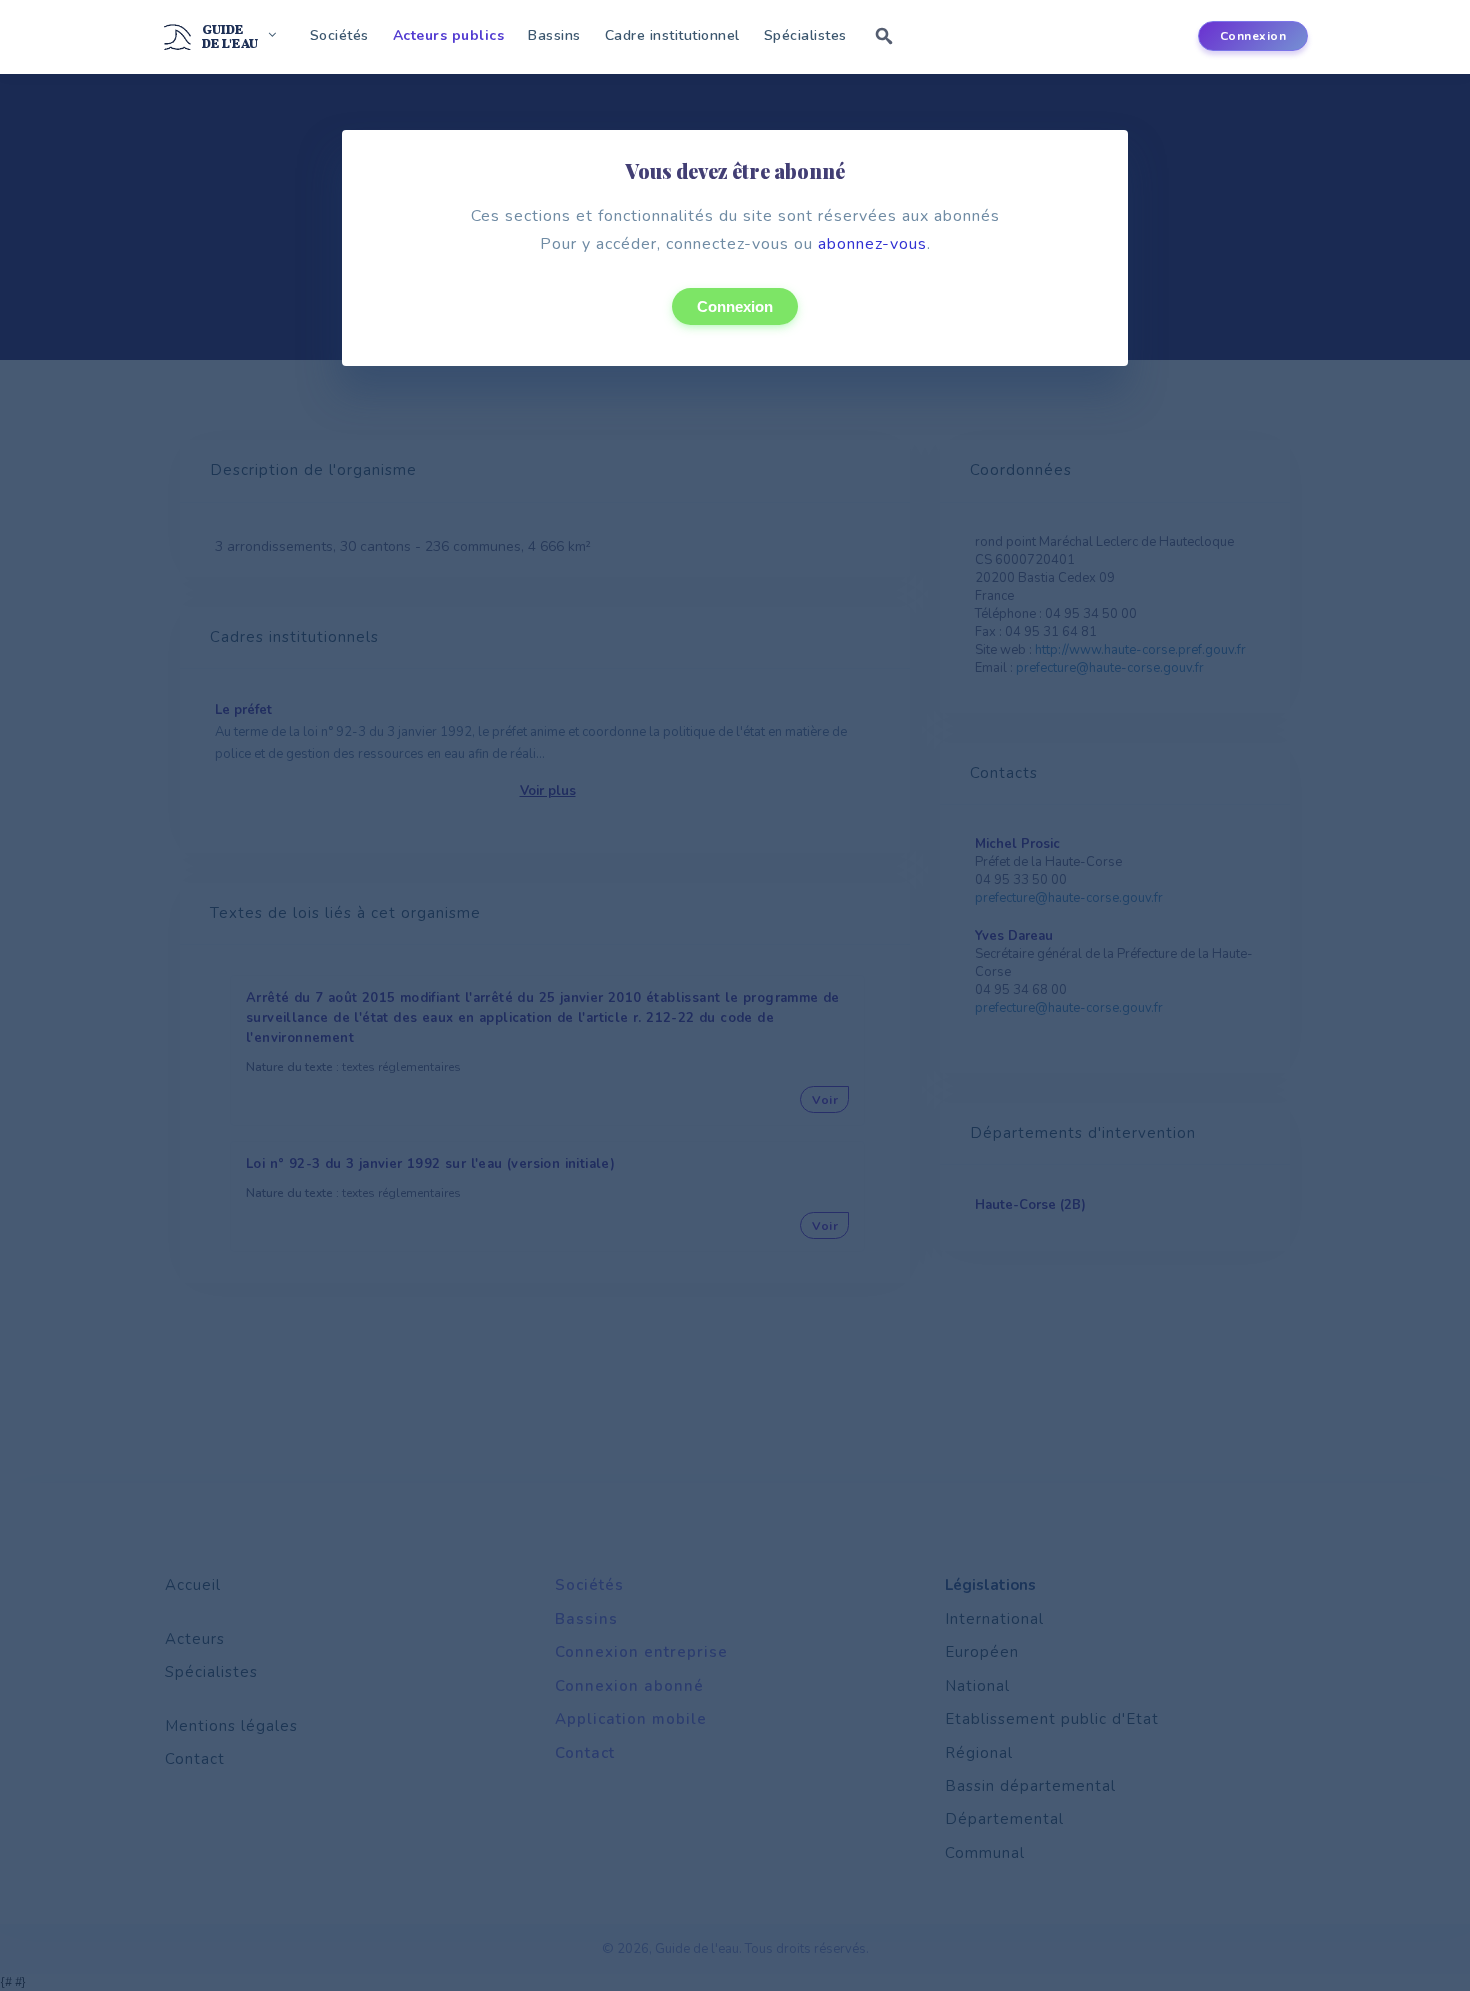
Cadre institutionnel (672, 35)
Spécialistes (805, 35)
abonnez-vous (872, 244)
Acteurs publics (449, 35)
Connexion (735, 306)
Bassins (554, 35)
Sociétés (339, 35)
